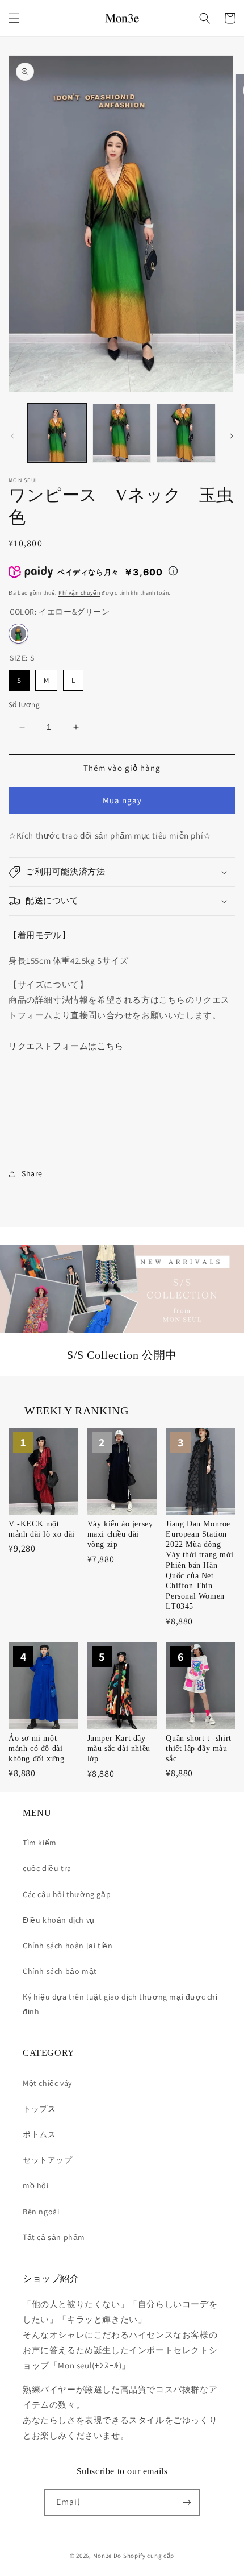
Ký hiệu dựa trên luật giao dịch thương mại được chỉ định (120, 2004)
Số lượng (24, 705)
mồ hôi (36, 2185)
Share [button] (32, 1173)
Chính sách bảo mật (60, 1971)
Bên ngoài (41, 2212)
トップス (39, 2109)
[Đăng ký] (187, 2502)
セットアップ (48, 2160)
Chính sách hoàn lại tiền (68, 1946)
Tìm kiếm (40, 1843)
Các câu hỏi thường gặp (67, 1894)
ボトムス (39, 2134)
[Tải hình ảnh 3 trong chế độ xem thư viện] (186, 433)
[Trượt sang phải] (232, 436)
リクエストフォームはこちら (66, 1046)
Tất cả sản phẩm (54, 2237)
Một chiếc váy (47, 2083)
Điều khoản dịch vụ (59, 1920)
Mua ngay (122, 800)
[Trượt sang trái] (12, 436)
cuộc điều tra (47, 1868)
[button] (14, 18)
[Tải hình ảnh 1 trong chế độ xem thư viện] (57, 433)
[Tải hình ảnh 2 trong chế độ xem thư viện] (122, 433)
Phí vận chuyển (79, 593)
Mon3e (103, 2556)
